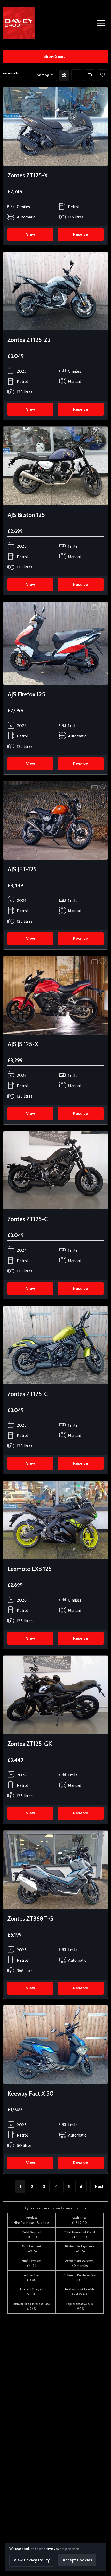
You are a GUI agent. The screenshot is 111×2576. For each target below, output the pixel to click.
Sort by (43, 75)
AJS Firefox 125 (26, 694)
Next (99, 2186)
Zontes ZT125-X (28, 175)
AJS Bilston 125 (26, 515)
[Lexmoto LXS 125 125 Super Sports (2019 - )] (55, 1520)
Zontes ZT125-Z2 (29, 340)
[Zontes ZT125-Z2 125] (55, 291)
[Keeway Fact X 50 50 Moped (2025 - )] (55, 2044)
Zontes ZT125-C (28, 1219)
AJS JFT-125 (22, 869)
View (31, 234)
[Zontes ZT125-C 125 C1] (55, 1170)
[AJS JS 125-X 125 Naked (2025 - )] (55, 995)
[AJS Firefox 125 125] (55, 643)
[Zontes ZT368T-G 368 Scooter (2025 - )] (55, 1869)
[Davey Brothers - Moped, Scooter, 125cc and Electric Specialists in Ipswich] (19, 22)
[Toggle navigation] (101, 23)
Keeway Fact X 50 (31, 2093)
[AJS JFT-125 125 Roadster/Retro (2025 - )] (55, 820)
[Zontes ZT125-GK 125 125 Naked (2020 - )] (55, 1694)
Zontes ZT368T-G (30, 1919)
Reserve (81, 234)
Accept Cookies (77, 2560)
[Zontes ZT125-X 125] (55, 126)
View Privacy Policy (32, 2560)
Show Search (55, 56)
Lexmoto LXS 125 (30, 1569)
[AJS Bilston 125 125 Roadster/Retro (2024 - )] (55, 466)
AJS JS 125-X (23, 1044)
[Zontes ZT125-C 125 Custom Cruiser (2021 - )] (55, 1345)
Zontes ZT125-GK (30, 1744)
